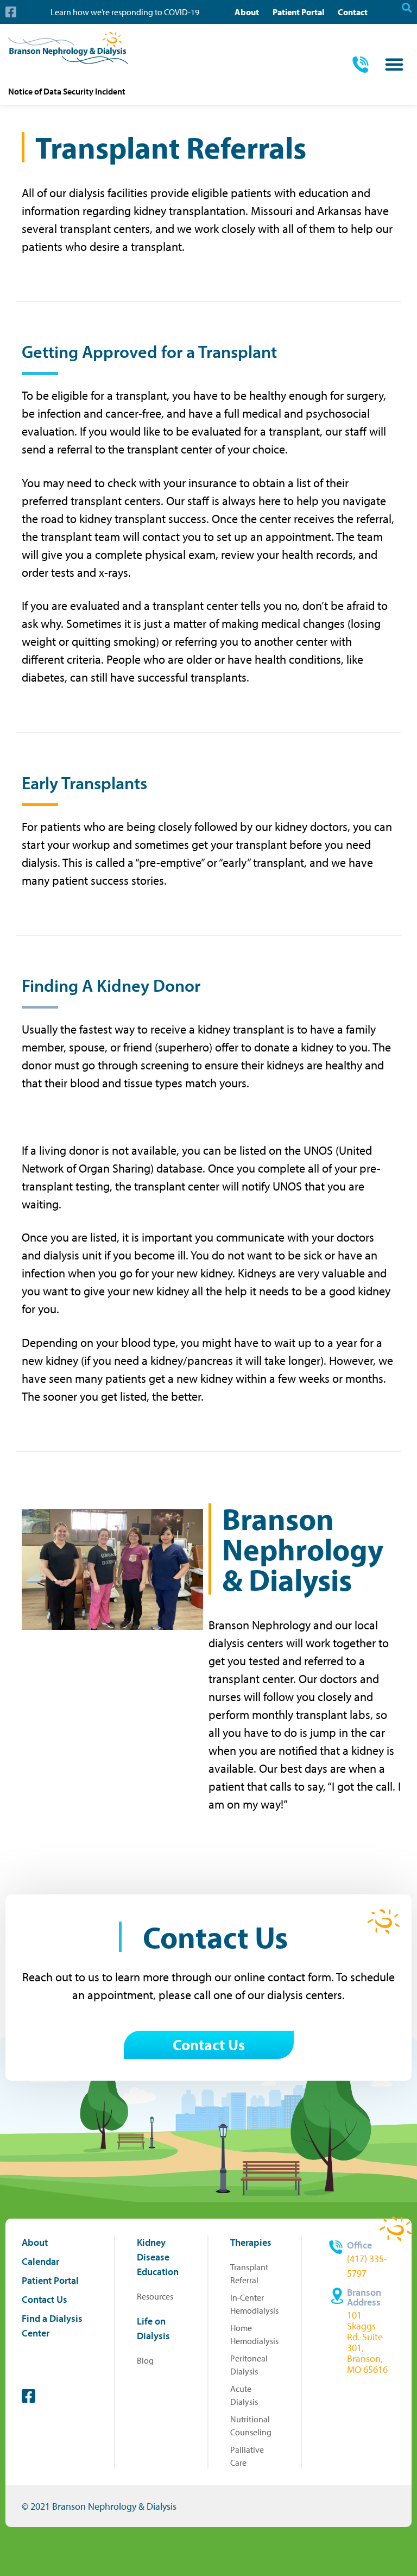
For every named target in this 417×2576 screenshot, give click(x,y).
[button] (394, 64)
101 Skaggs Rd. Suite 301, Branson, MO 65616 (367, 2342)
